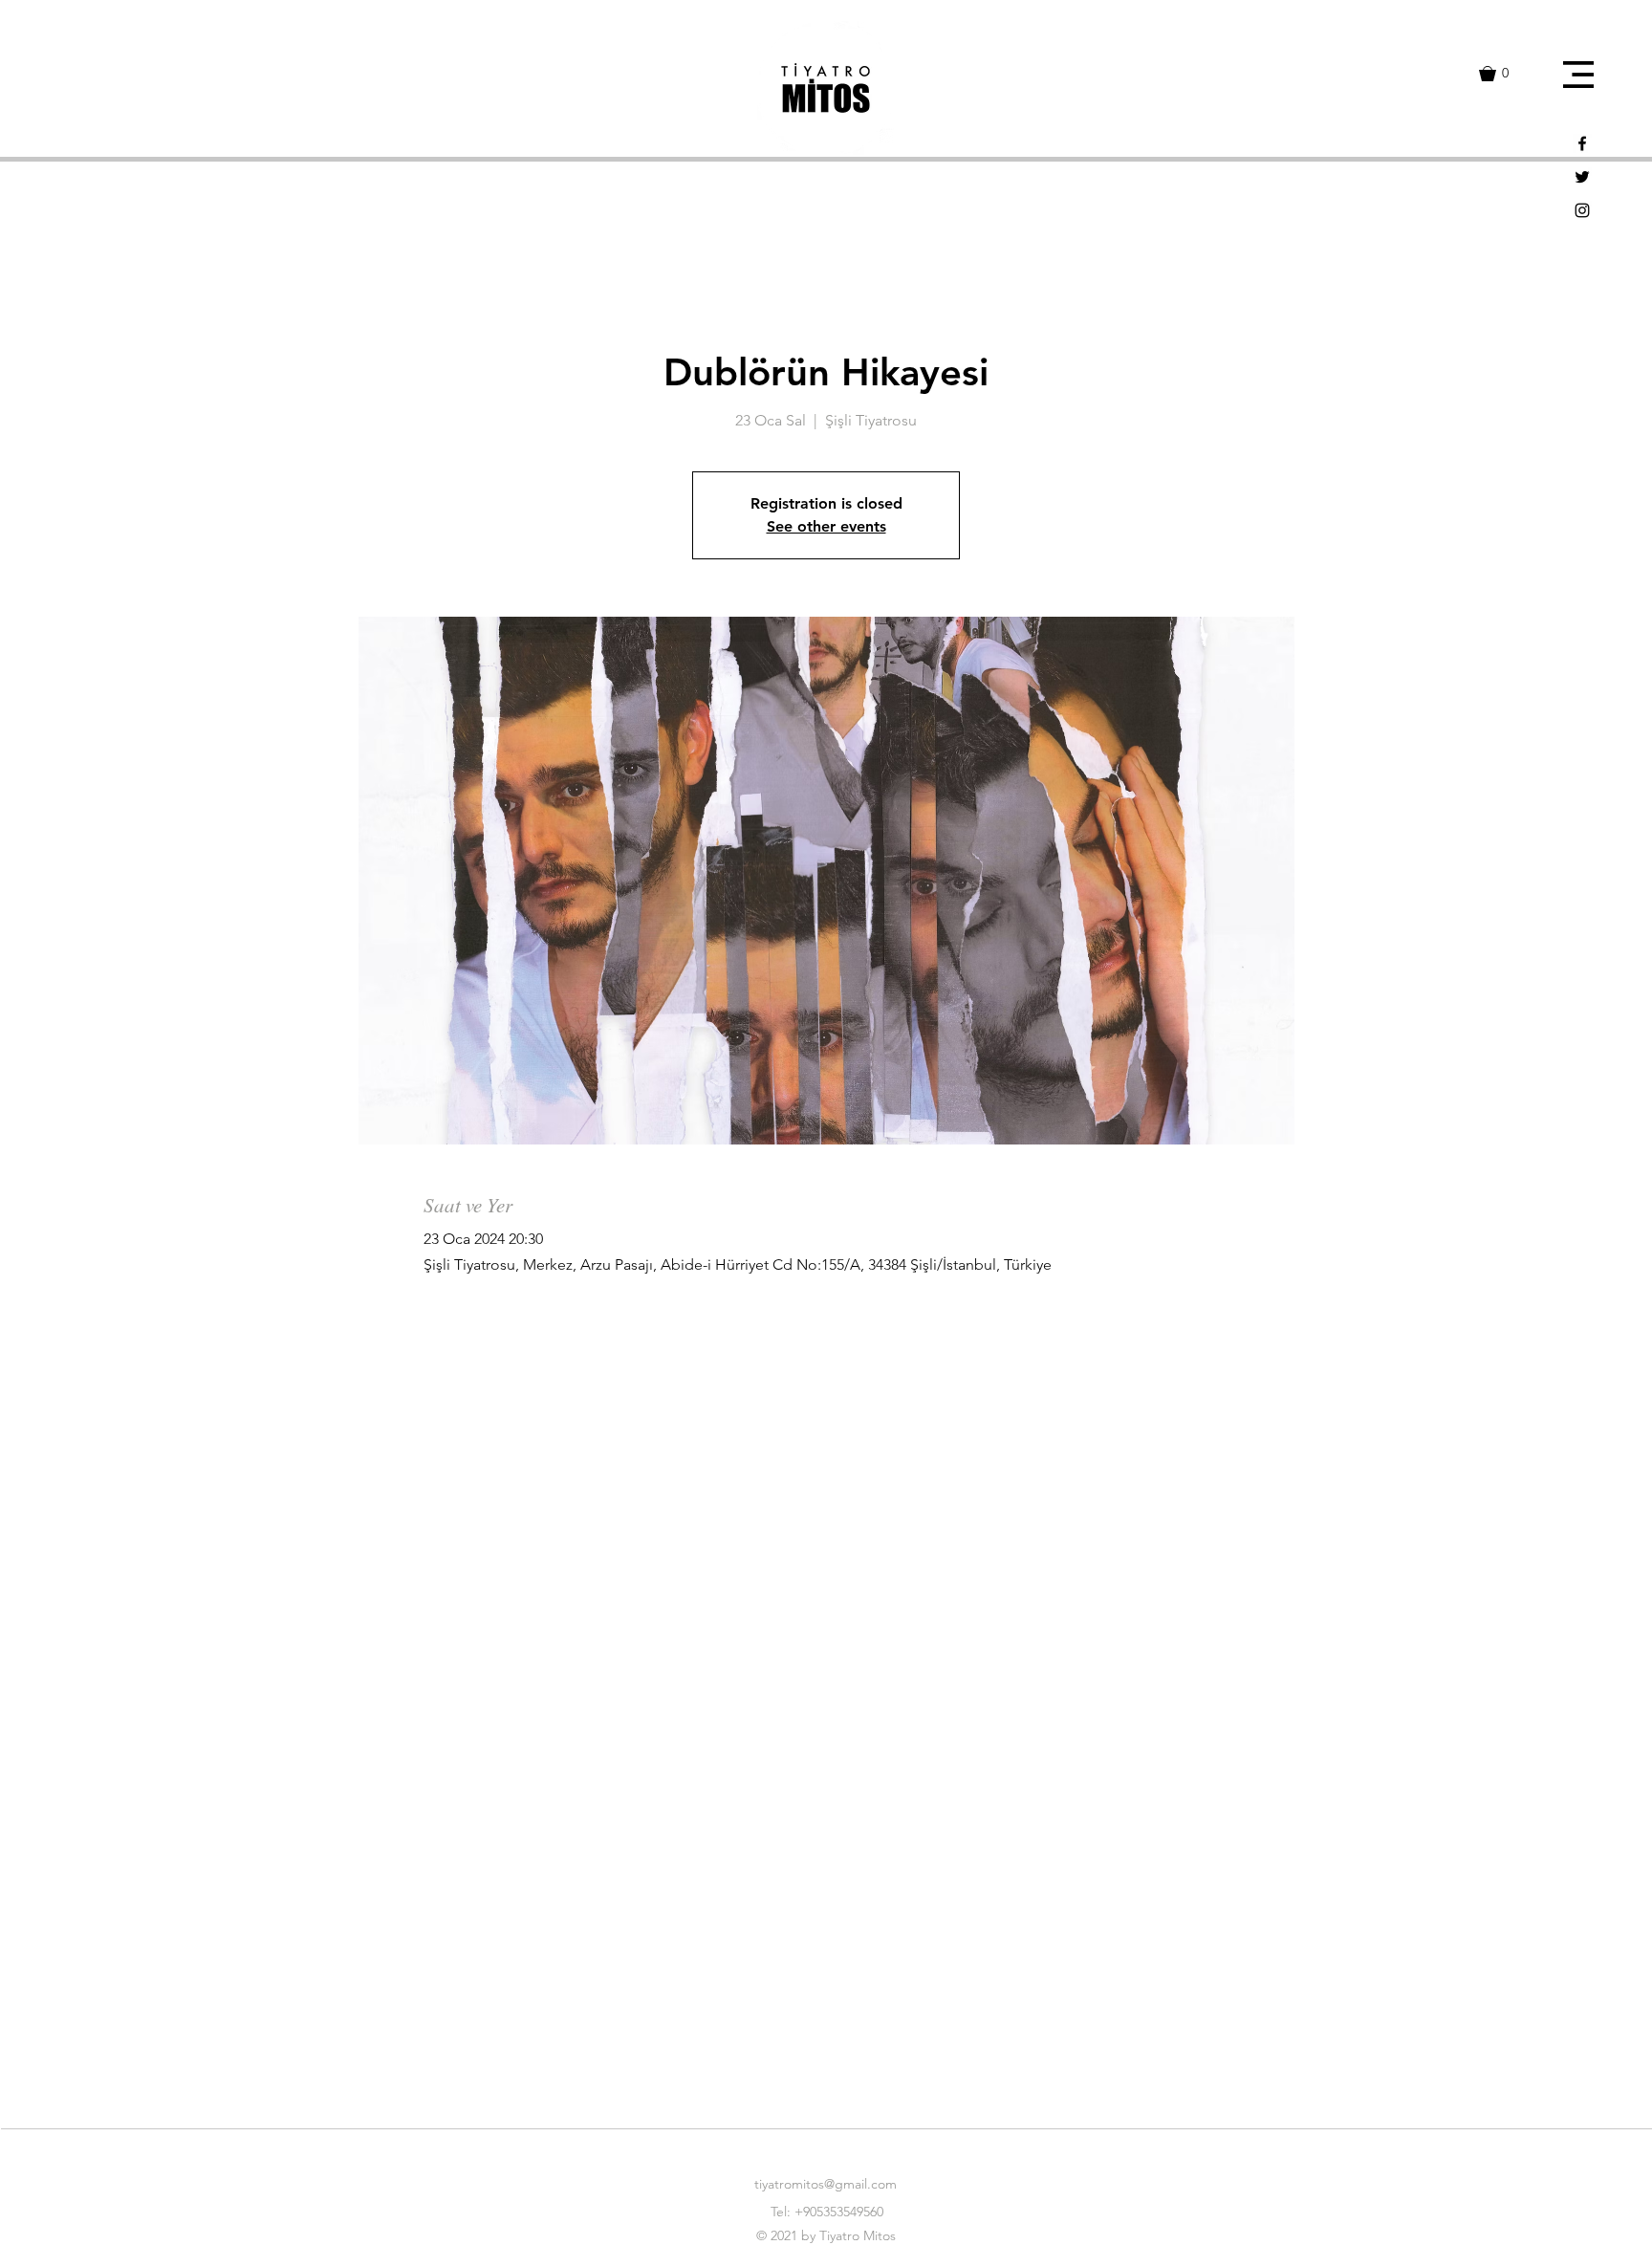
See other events (826, 526)
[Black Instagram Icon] (1582, 210)
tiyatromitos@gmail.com (826, 2184)
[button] (1578, 75)
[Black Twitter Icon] (1582, 177)
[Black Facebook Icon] (1582, 143)
